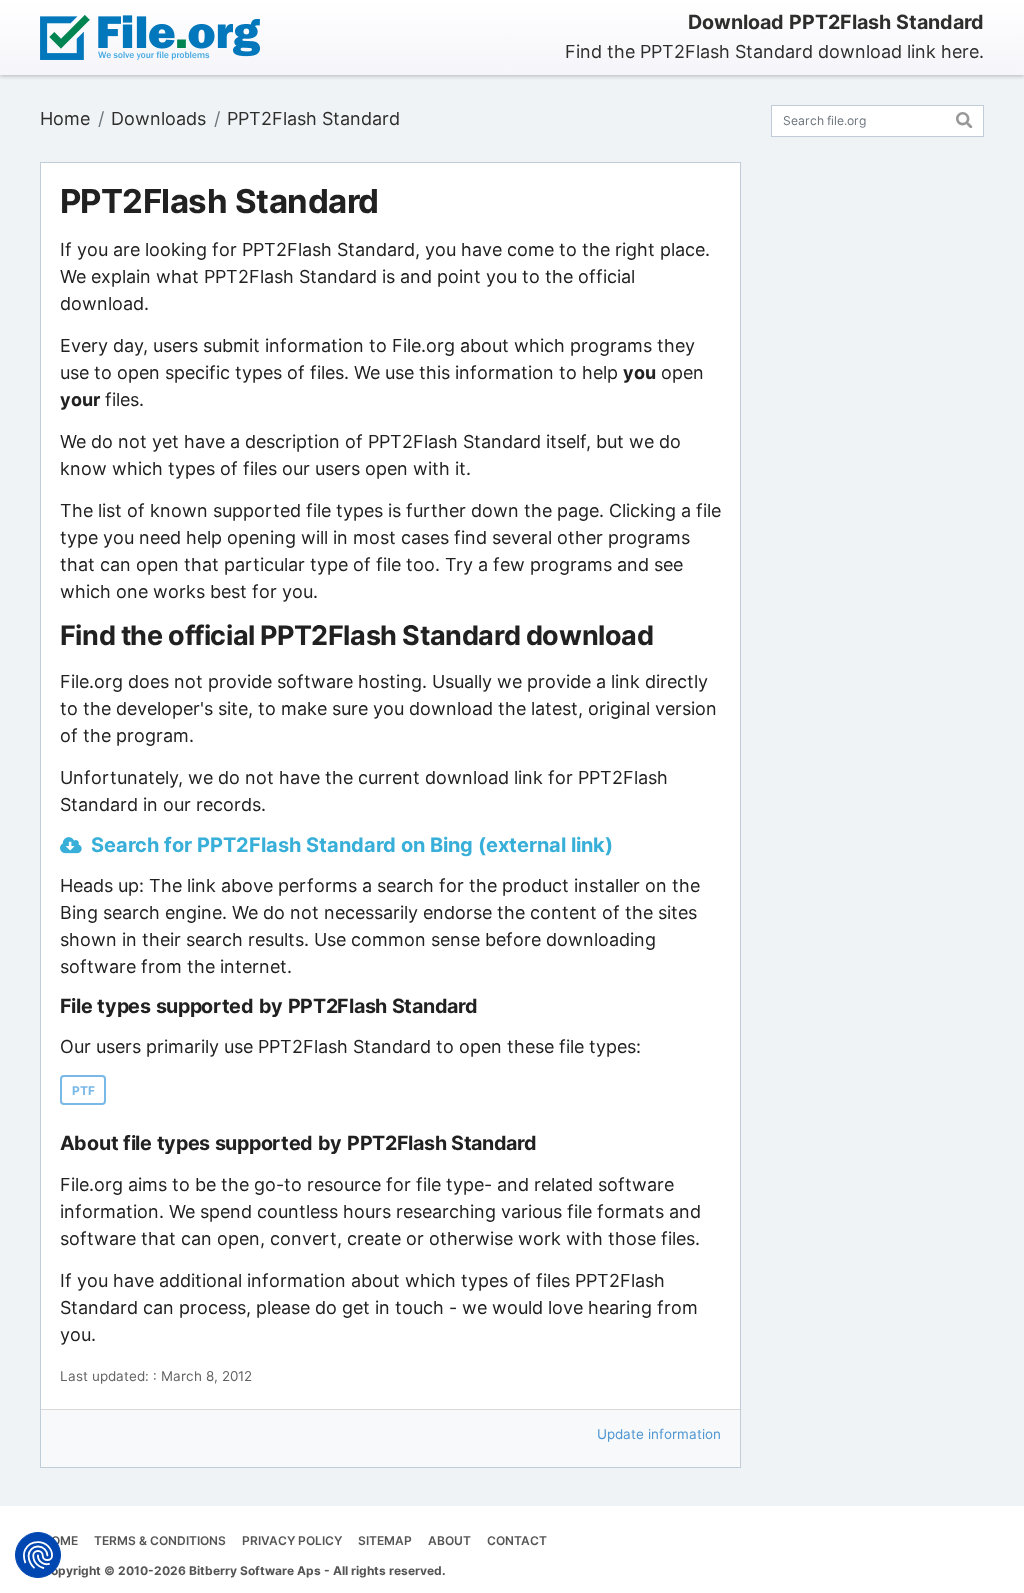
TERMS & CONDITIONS (160, 1540)
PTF (83, 1090)
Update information (659, 1434)
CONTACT (517, 1540)
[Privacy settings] (38, 1555)
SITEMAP (385, 1540)
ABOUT (449, 1540)
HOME (60, 1540)
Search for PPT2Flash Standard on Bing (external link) (352, 845)
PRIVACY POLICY (292, 1540)
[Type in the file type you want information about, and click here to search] (964, 117)
